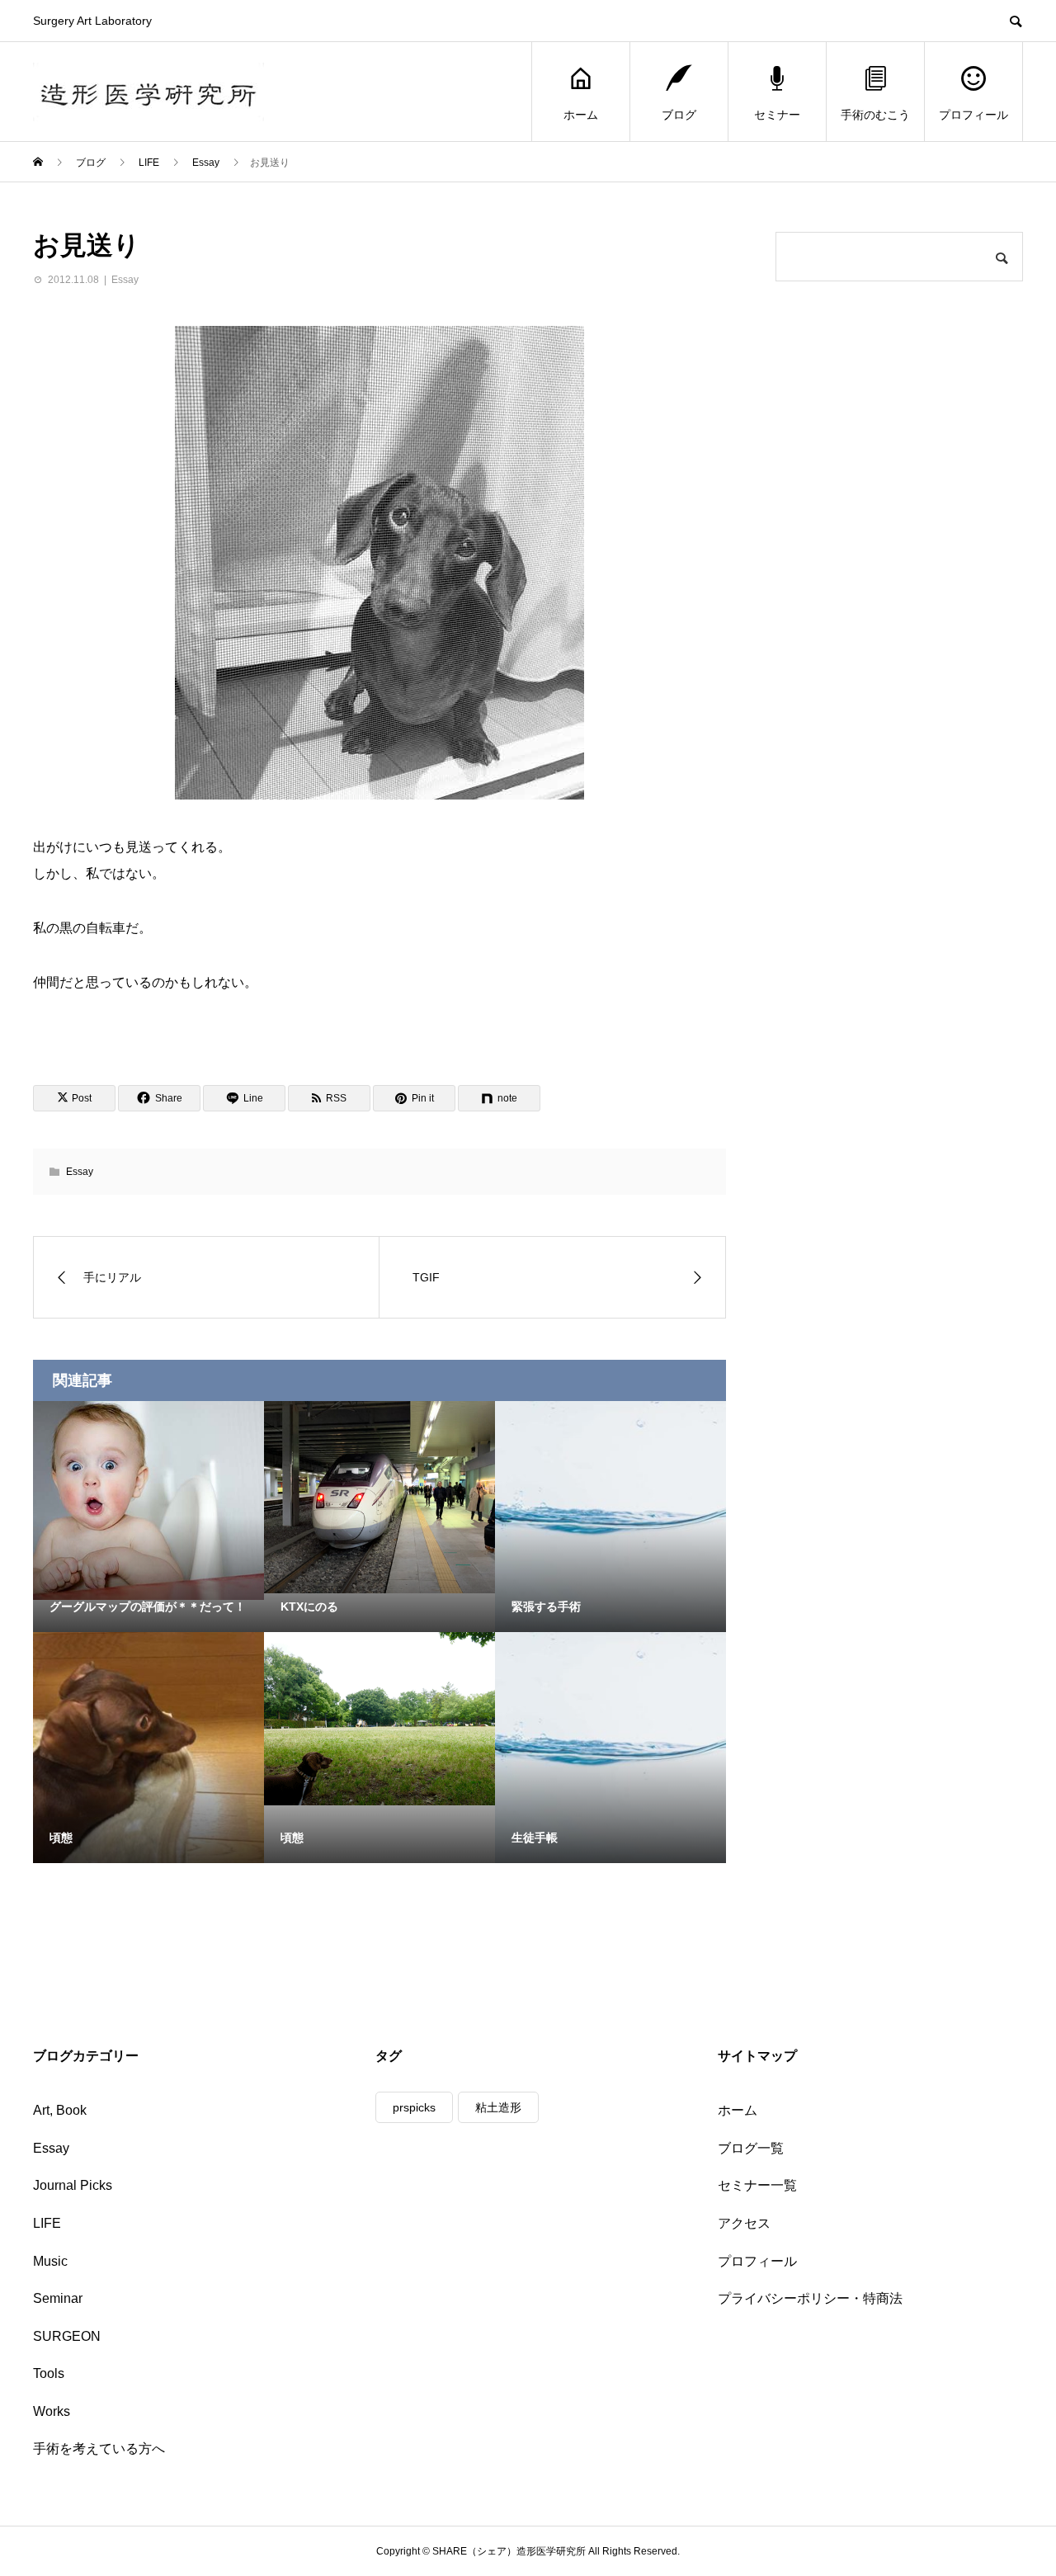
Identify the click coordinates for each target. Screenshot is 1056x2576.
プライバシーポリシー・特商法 (810, 2298)
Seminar (58, 2298)
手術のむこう (875, 115)
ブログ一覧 (751, 2148)
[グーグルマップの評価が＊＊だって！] (148, 1500)
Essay (125, 280)
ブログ (679, 115)
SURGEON (67, 2336)
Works (52, 2411)
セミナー (777, 115)
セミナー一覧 (757, 2185)
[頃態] (379, 1719)
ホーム (581, 115)
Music (50, 2261)
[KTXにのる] (379, 1497)
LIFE (47, 2223)
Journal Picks (73, 2185)
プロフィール (973, 115)
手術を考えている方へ (99, 2449)
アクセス (744, 2223)
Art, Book (60, 2110)
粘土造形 (498, 2107)
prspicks (414, 2107)
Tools (49, 2373)
